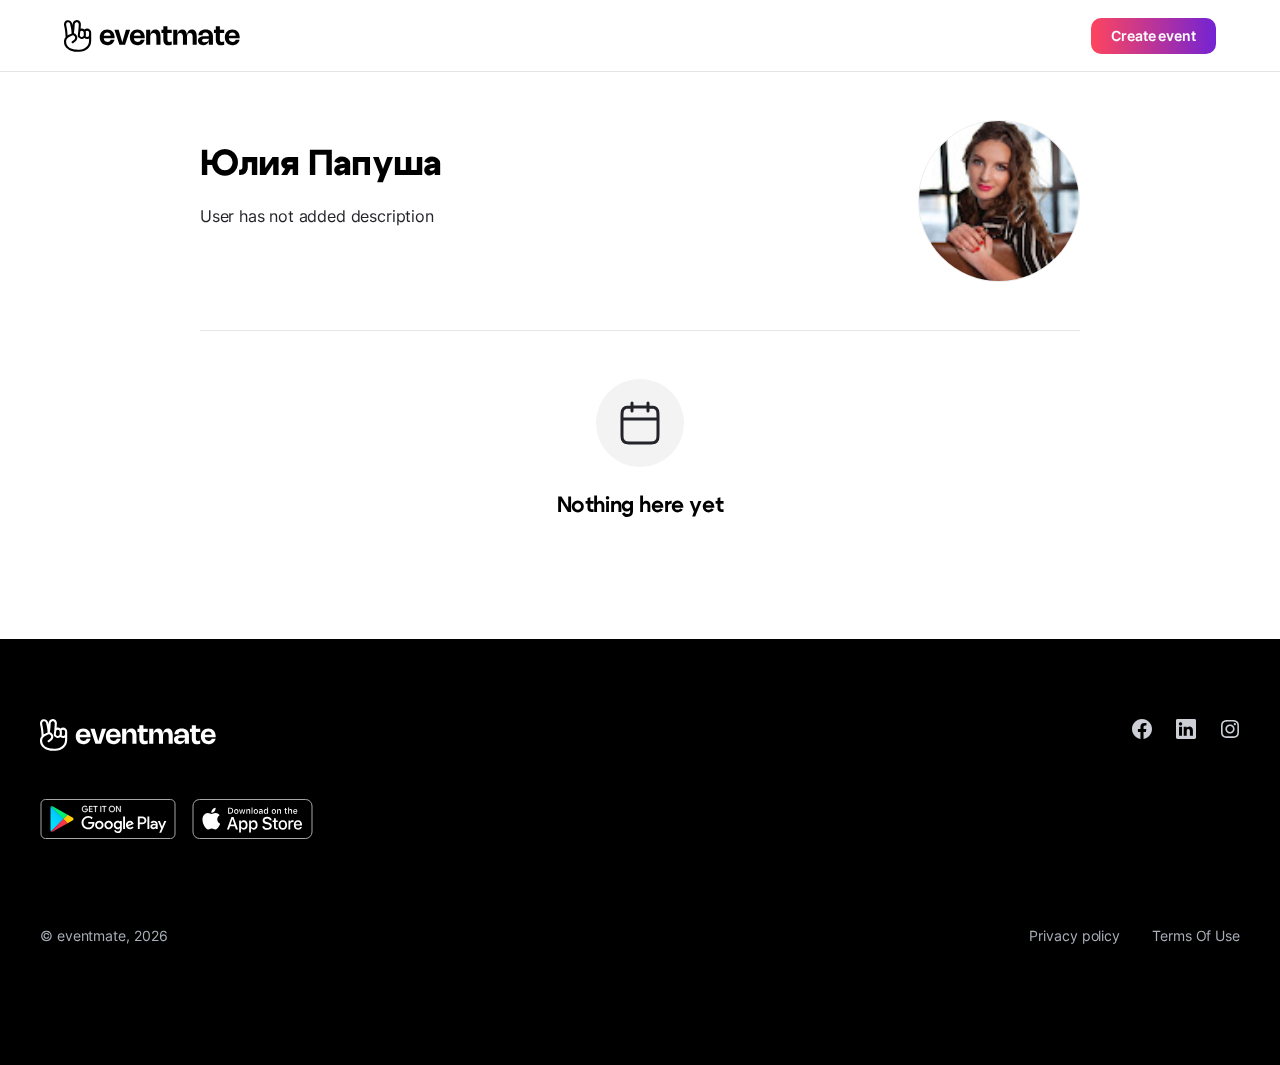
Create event (1153, 35)
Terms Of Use (1196, 935)
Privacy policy (1074, 935)
